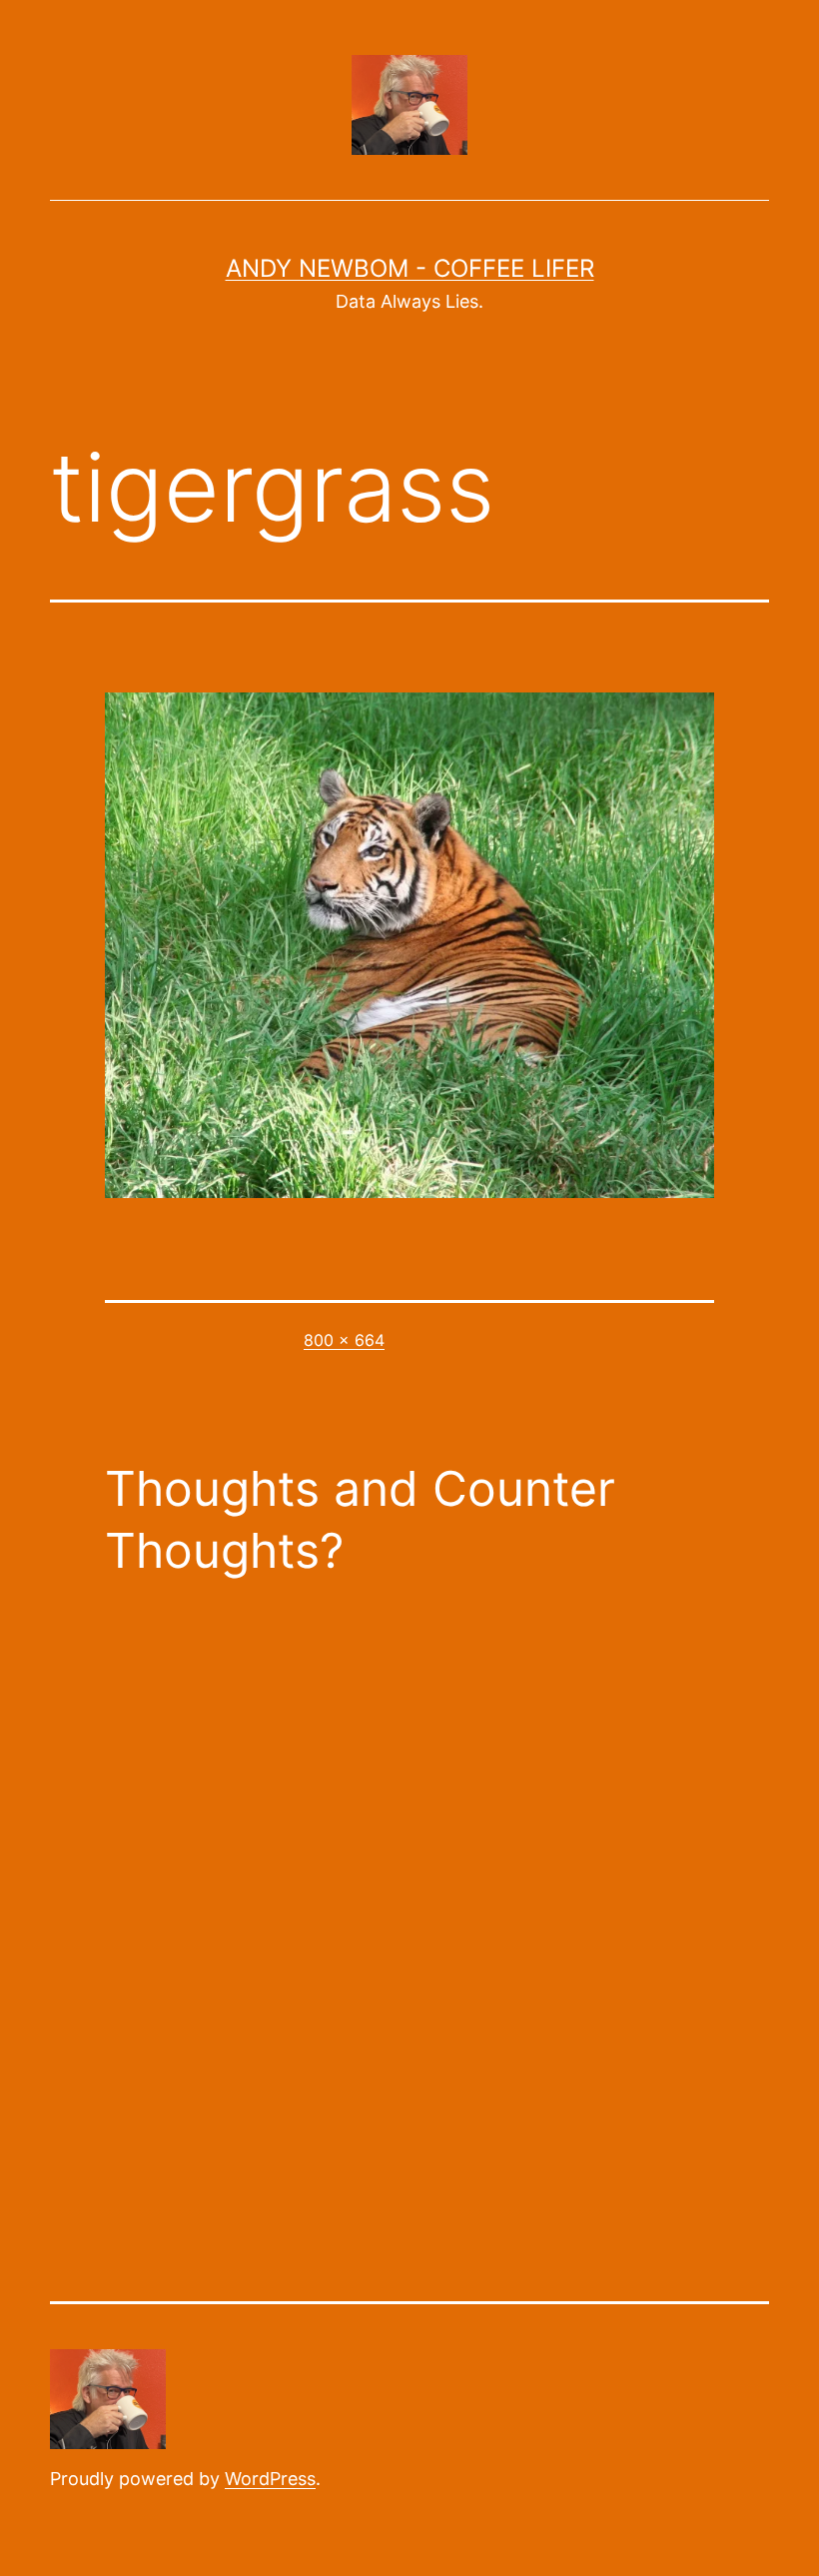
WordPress (270, 2479)
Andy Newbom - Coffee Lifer (410, 268)
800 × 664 (344, 1340)
